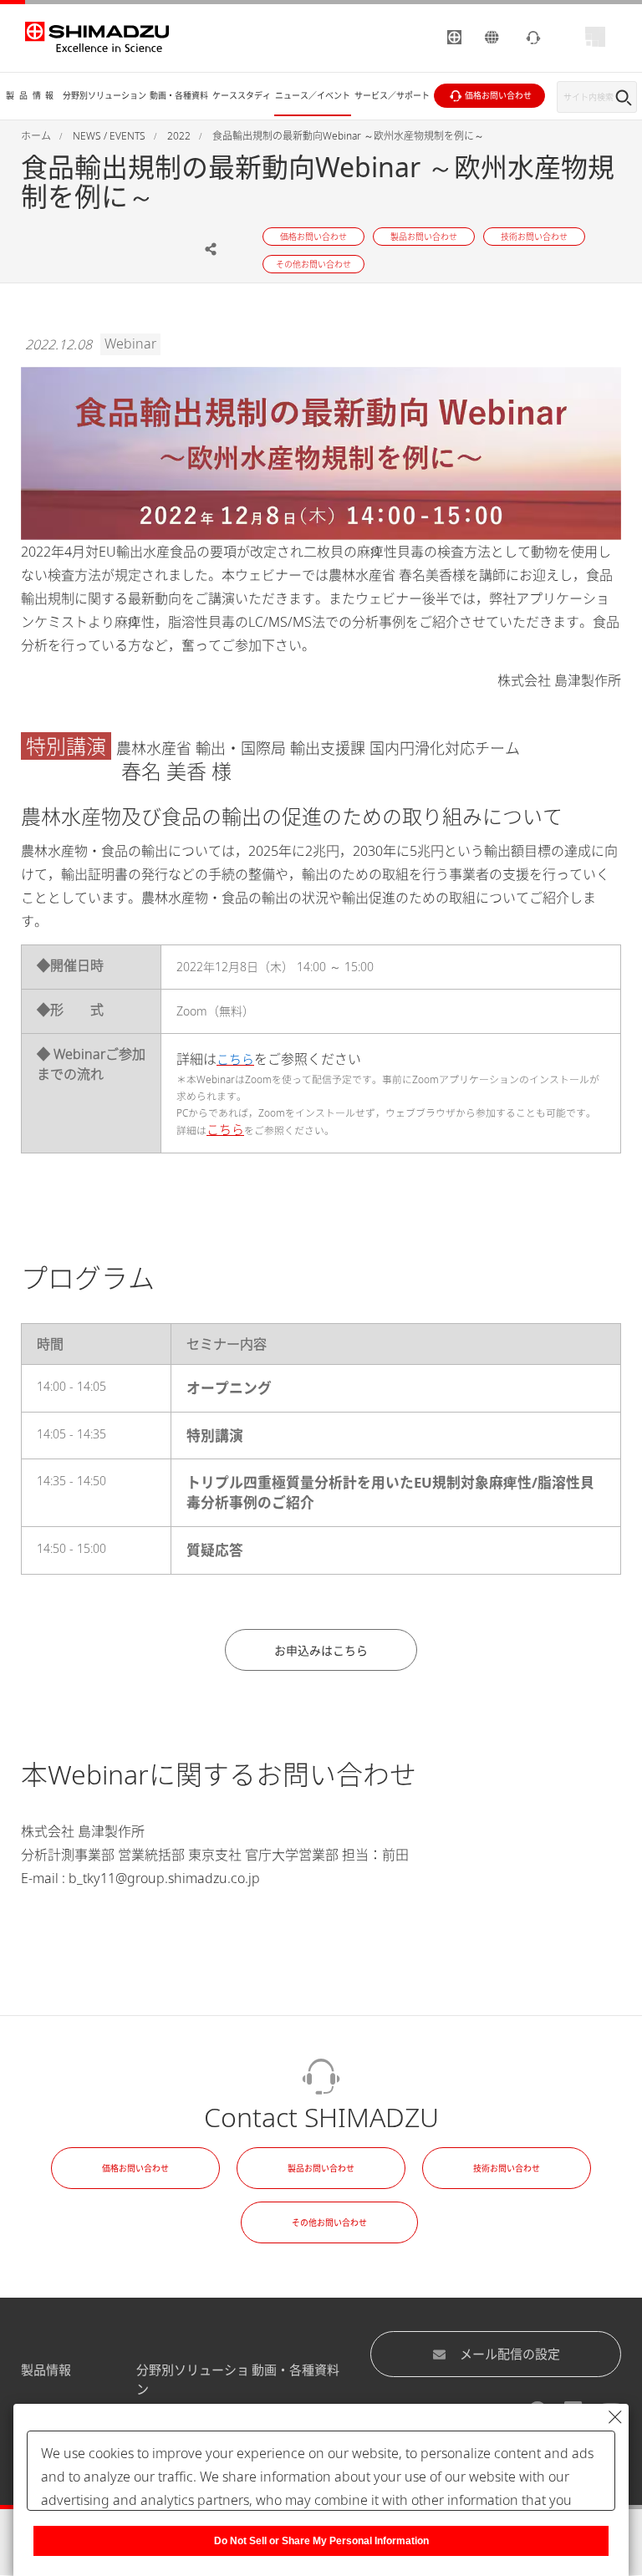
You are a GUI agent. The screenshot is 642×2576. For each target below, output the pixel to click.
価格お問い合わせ (135, 2168)
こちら (225, 1129)
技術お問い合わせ (507, 2168)
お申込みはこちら (321, 1650)
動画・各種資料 (296, 2370)
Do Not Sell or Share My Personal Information (321, 2541)
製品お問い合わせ (321, 2168)
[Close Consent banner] (615, 2417)
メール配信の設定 (510, 2354)
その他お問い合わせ (329, 2222)
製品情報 (46, 2370)
